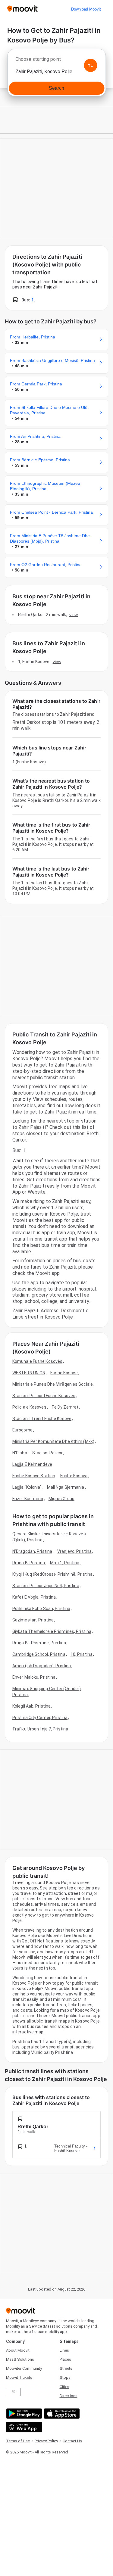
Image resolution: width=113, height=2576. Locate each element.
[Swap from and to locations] (90, 65)
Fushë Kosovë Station (34, 1476)
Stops (65, 2377)
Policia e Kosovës (29, 1407)
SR (13, 2392)
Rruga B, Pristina (29, 1563)
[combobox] (56, 61)
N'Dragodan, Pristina (32, 1551)
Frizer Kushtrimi (28, 1499)
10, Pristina (82, 1654)
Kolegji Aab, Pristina (31, 1706)
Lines (64, 2350)
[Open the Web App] (23, 2427)
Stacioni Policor (48, 1453)
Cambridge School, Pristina (39, 1654)
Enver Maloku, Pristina (34, 1677)
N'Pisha (20, 1453)
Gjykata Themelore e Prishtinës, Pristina (52, 1631)
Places (65, 2359)
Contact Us (72, 2441)
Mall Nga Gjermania (66, 1487)
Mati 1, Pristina (65, 1563)
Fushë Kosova (74, 1476)
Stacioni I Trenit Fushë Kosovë (42, 1419)
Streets (66, 2368)
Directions (69, 2396)
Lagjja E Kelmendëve (32, 1464)
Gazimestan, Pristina (33, 1620)
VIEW (74, 615)
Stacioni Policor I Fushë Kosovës (44, 1396)
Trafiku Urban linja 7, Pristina (40, 1729)
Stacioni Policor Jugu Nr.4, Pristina (46, 1586)
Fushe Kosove (64, 1373)
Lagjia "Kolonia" (27, 1487)
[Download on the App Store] (61, 2414)
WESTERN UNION (29, 1373)
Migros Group (61, 1499)
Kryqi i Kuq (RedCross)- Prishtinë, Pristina (52, 1574)
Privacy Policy (46, 2441)
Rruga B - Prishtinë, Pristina (39, 1643)
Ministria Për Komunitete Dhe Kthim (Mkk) (53, 1441)
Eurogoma (22, 1430)
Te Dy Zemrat (65, 1407)
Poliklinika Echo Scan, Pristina (41, 1609)
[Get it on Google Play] (23, 2414)
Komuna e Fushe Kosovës (37, 1361)
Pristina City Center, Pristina (40, 1718)
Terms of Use (18, 2441)
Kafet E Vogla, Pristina (34, 1597)
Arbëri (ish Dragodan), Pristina (42, 1666)
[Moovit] (22, 9)
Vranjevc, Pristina (74, 1551)
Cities (64, 2387)
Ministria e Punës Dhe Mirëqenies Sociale (53, 1384)
